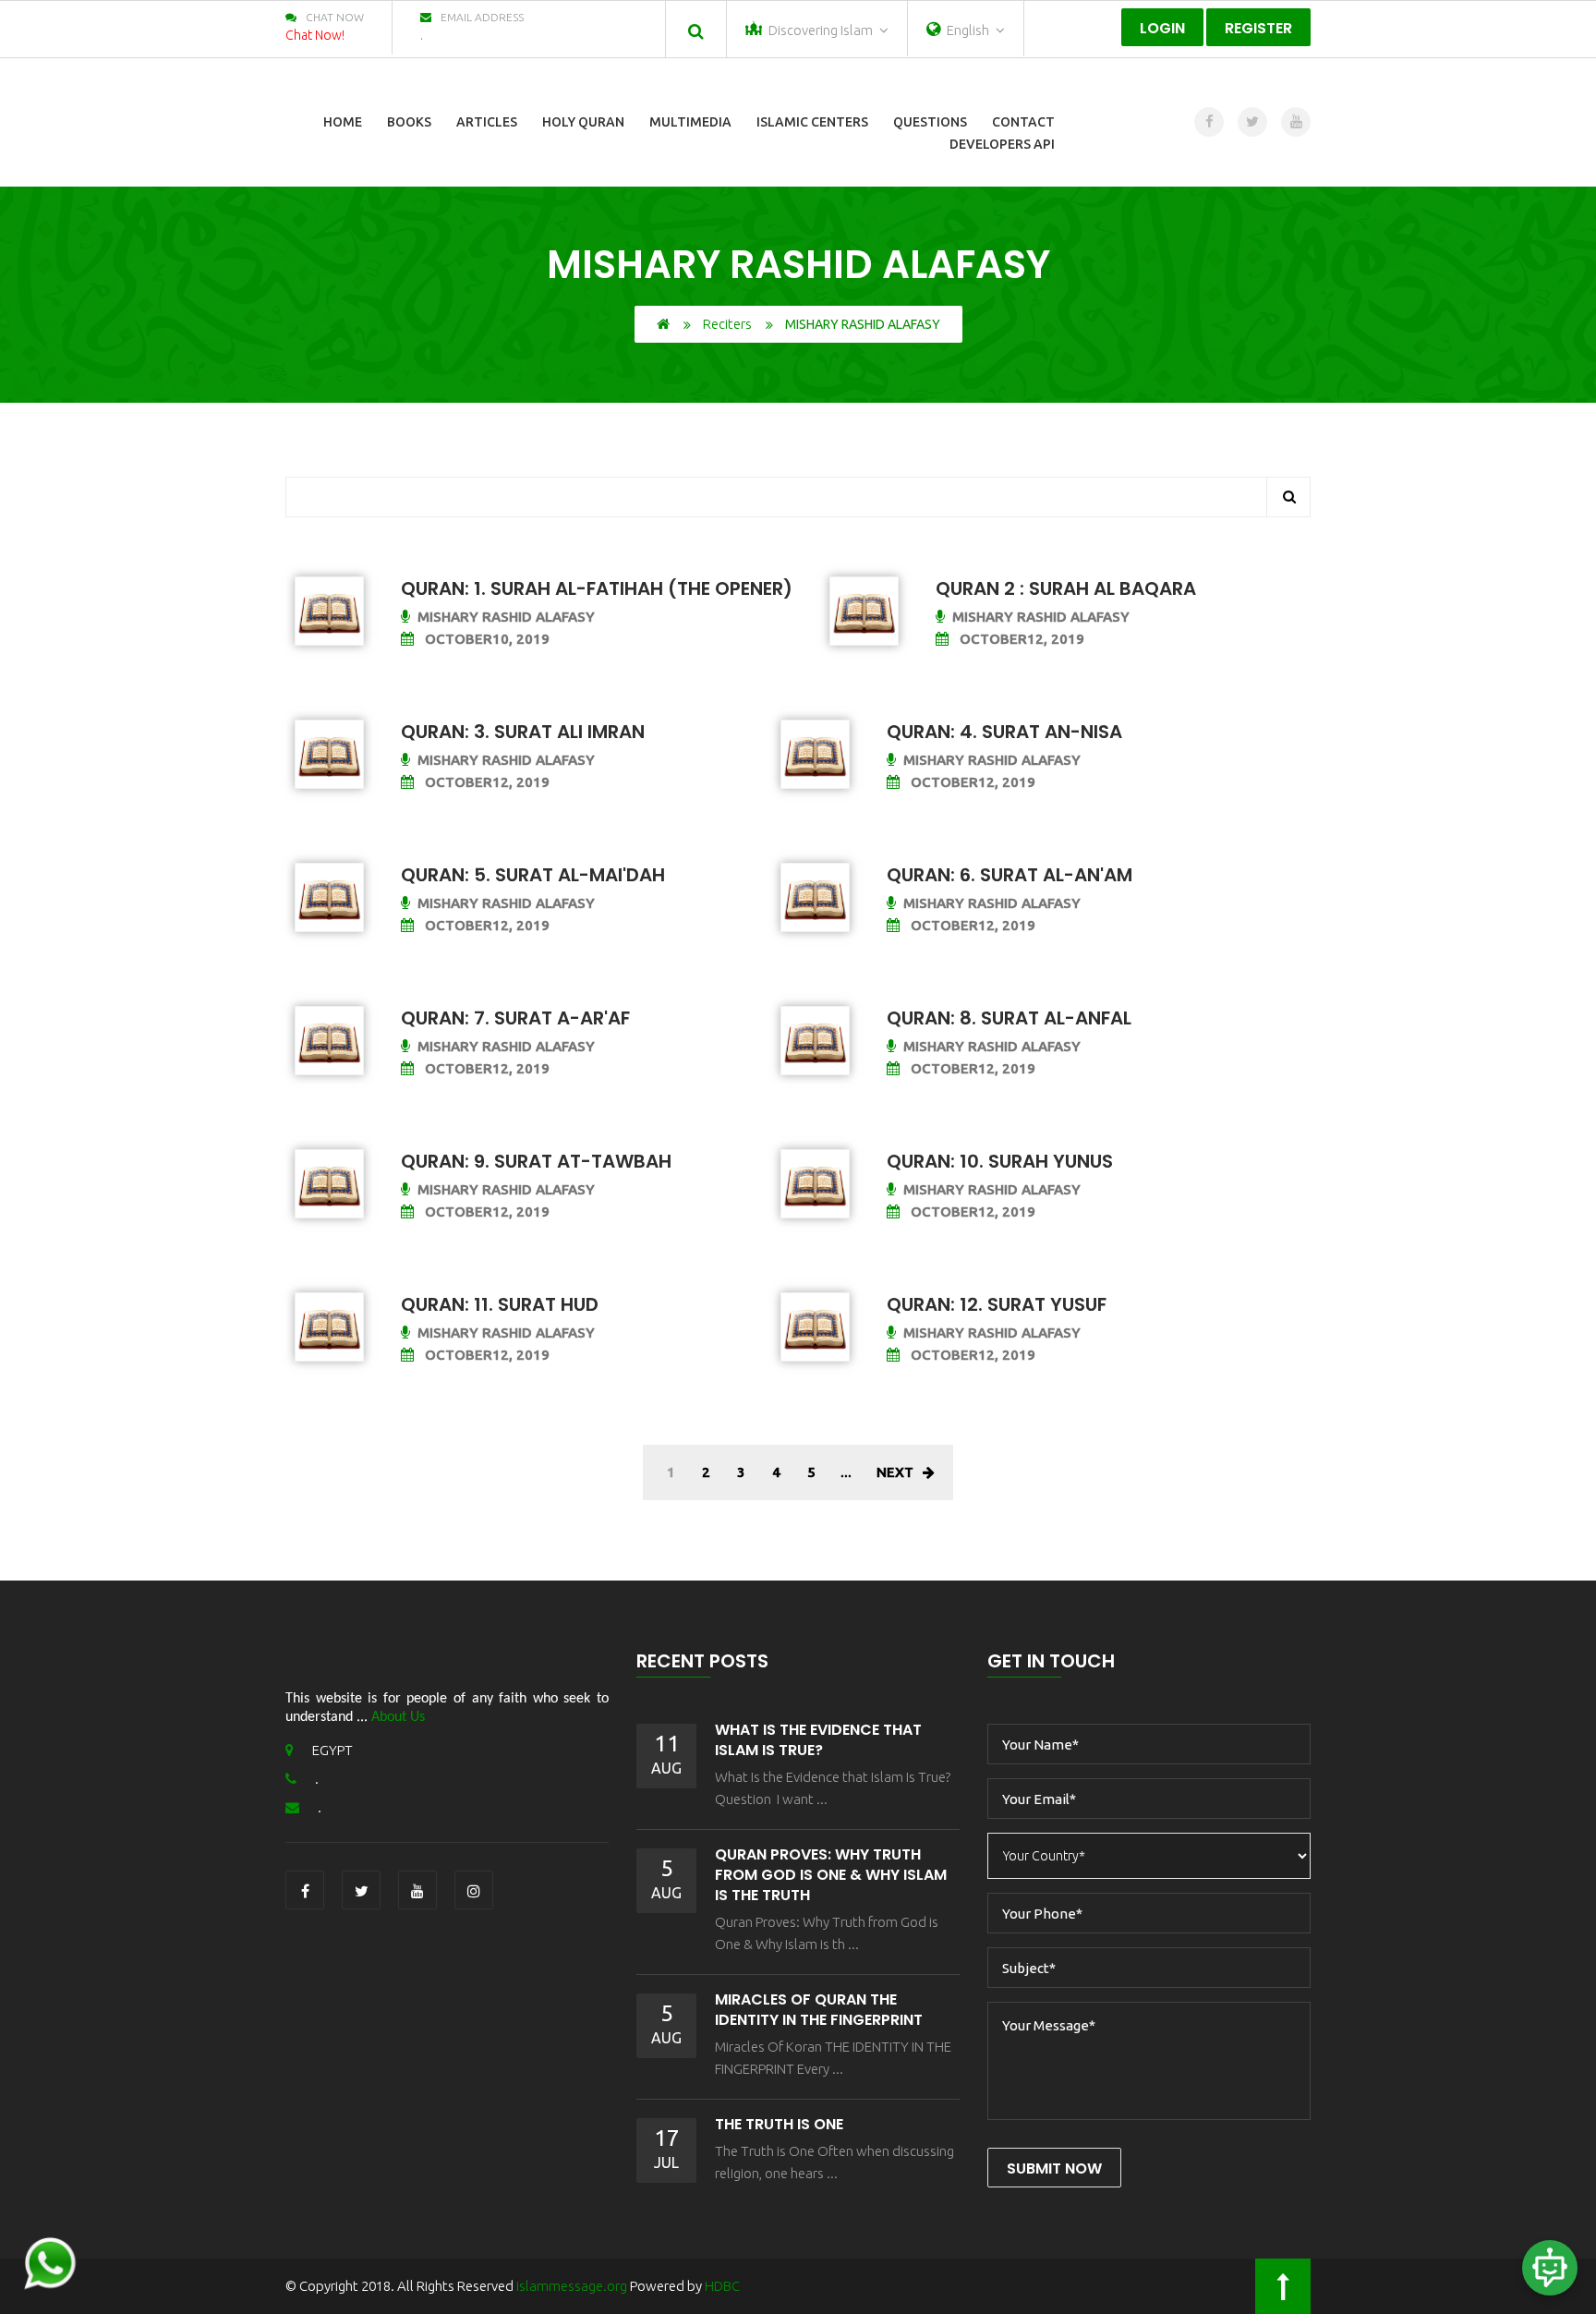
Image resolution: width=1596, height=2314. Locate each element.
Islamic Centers (812, 122)
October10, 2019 (485, 639)
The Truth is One (779, 2124)
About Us (398, 1717)
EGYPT (332, 1750)
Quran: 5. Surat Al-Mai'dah (533, 875)
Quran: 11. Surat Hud (500, 1304)
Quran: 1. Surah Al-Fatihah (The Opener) (597, 588)
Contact (1023, 122)
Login (1162, 28)
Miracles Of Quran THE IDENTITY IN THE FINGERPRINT (819, 2010)
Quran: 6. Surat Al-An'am (1010, 875)
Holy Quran (583, 122)
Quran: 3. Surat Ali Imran (523, 732)
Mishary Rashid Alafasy (506, 617)
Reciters (727, 324)
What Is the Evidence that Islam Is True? (818, 1740)
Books (409, 122)
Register (1258, 28)
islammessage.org (572, 2286)
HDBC (722, 2286)
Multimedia (690, 122)
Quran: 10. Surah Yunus (1000, 1161)
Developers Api (1002, 144)
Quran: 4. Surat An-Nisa (1004, 732)
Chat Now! (315, 35)
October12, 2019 (1020, 639)
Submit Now (1054, 2169)
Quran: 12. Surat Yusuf (997, 1304)
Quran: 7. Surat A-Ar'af (515, 1018)
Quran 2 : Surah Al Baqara (1066, 588)
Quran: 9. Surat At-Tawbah (536, 1161)
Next (895, 1472)
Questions (930, 122)
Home (343, 122)
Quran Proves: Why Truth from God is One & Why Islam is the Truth (831, 1875)
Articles (487, 122)
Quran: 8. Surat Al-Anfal (1009, 1018)
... (846, 1472)
